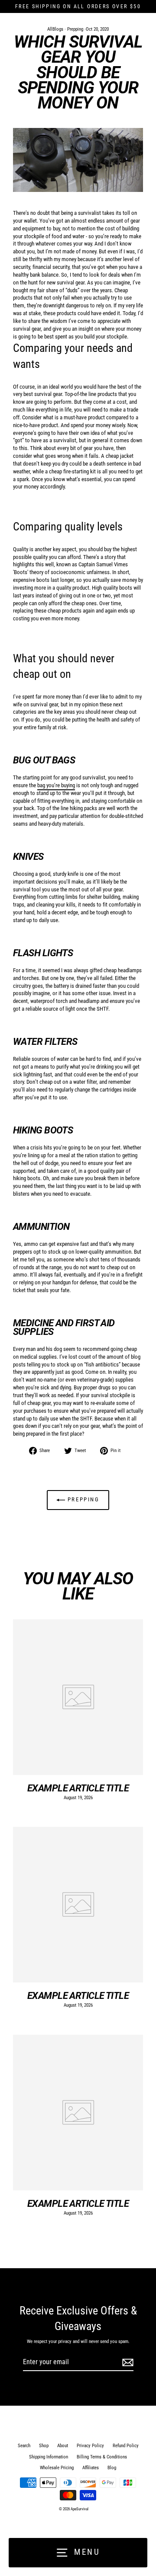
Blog (112, 2468)
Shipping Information (49, 2457)
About (63, 2446)
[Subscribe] (127, 2362)
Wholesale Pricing (57, 2468)
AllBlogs (55, 29)
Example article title (78, 1788)
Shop (44, 2446)
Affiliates (91, 2468)
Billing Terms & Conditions (102, 2457)
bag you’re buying (56, 785)
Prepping (75, 29)
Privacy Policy (90, 2446)
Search (24, 2446)
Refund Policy (126, 2446)
